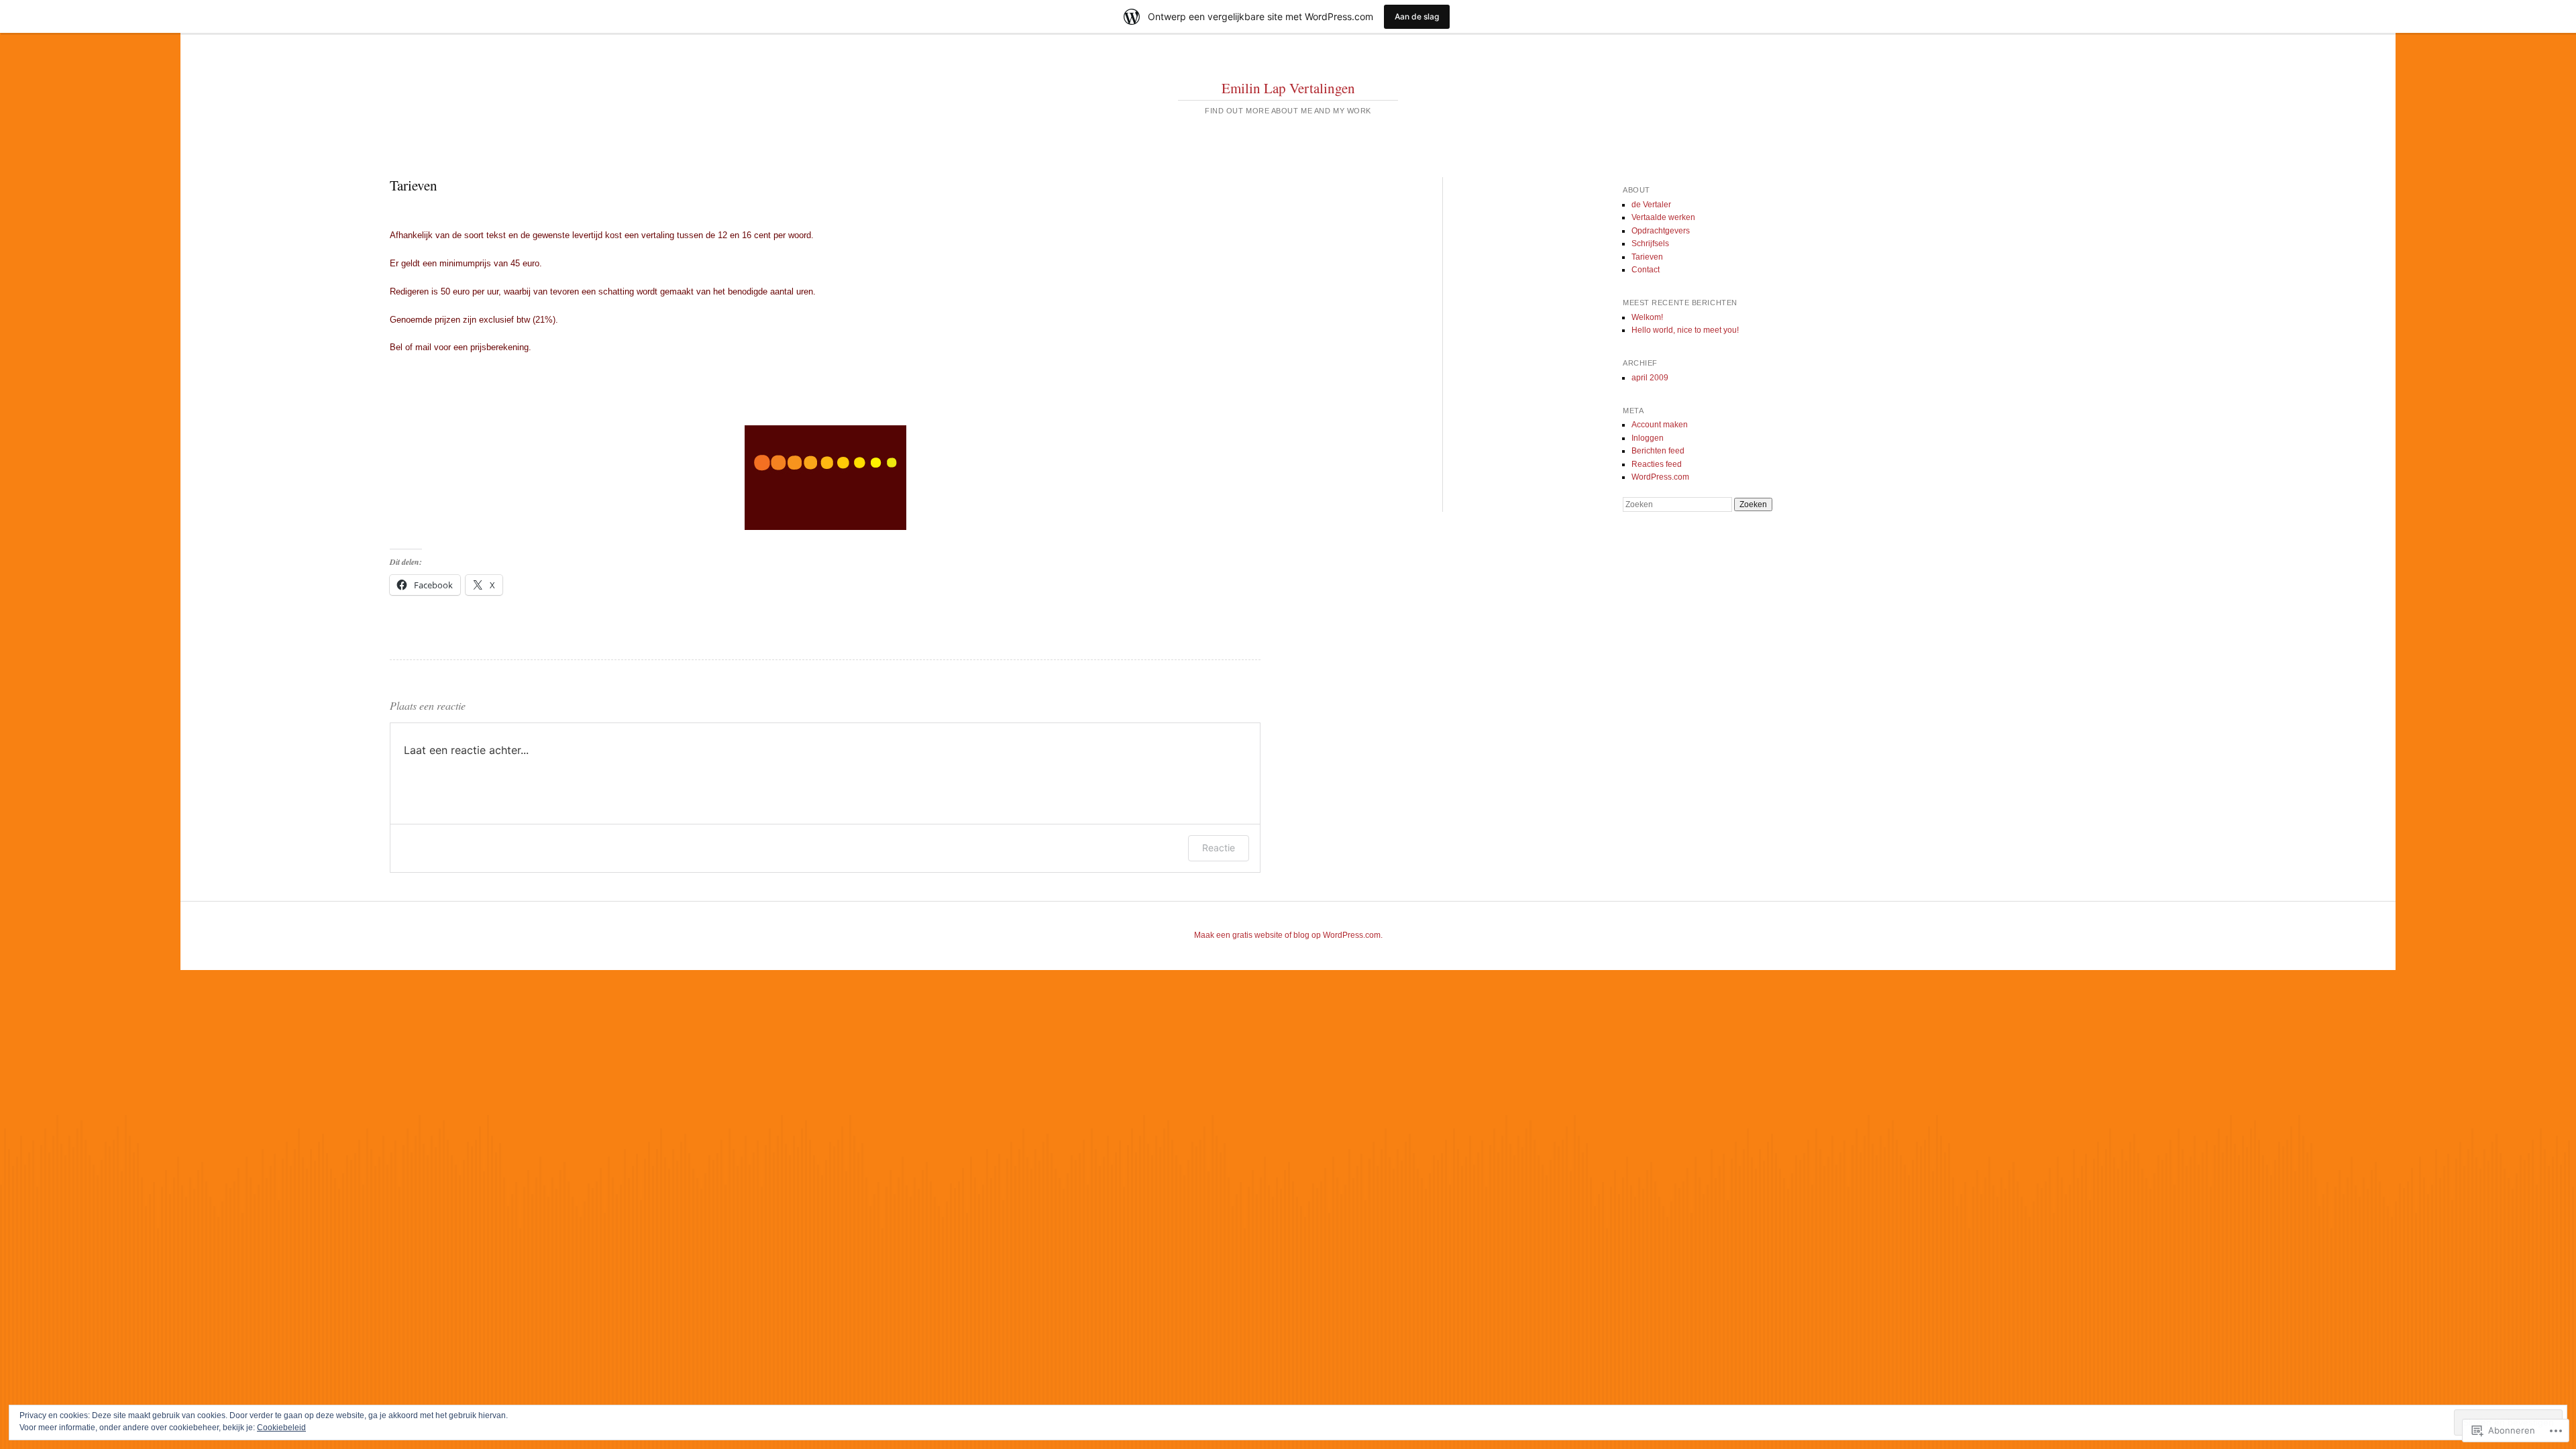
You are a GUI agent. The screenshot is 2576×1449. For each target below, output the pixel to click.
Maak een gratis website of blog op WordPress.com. (1288, 935)
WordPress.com (1660, 477)
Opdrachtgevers (1661, 231)
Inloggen (1648, 438)
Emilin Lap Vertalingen (1288, 88)
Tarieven (1647, 257)
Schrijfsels (1650, 244)
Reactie (1219, 848)
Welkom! (1647, 317)
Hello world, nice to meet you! (1685, 330)
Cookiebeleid (281, 1428)
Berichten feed (1658, 451)
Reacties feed (1657, 464)
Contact (1646, 270)
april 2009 (1650, 378)
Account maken (1660, 425)
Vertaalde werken (1663, 217)
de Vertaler (1651, 205)
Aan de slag (1417, 16)
